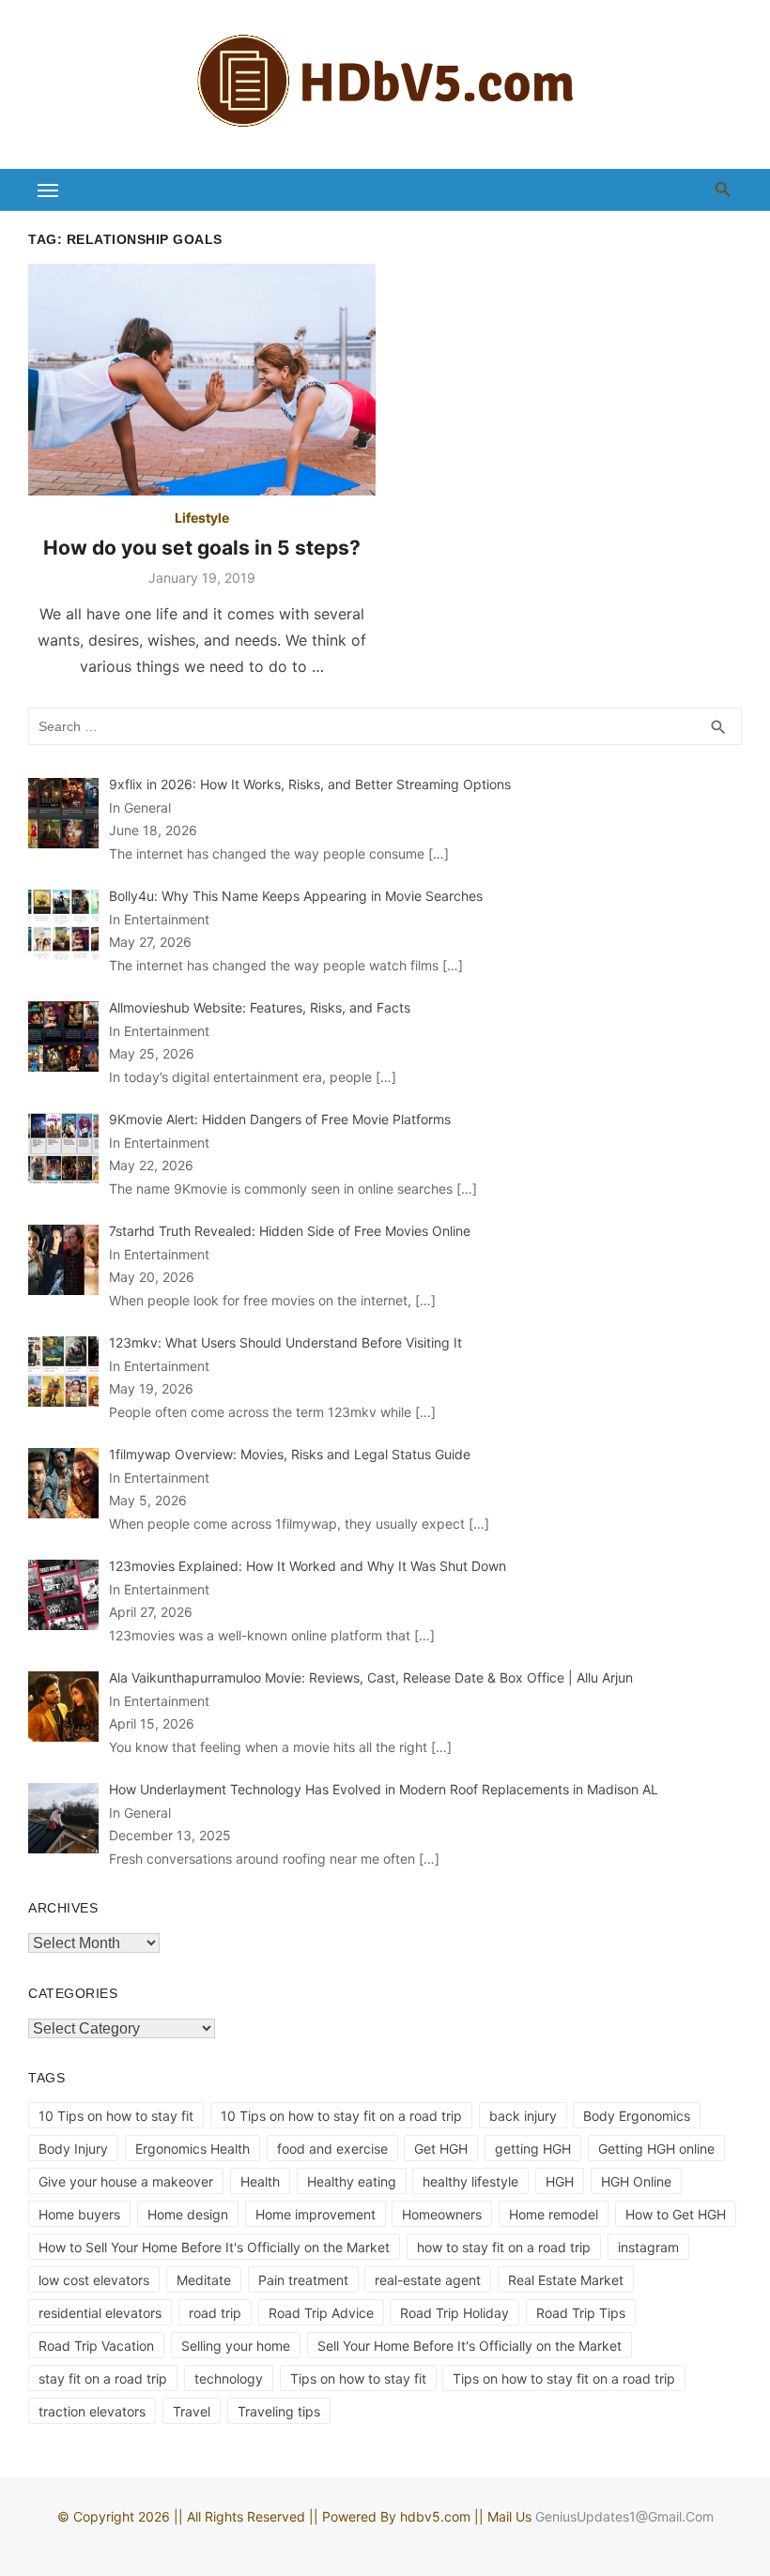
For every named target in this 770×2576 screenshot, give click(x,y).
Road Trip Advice (321, 2313)
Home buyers (79, 2214)
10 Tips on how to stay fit (116, 2116)
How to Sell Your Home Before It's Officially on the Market (214, 2247)
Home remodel (554, 2214)
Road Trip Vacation (96, 2346)
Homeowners (442, 2214)
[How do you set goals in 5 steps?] (202, 380)
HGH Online (636, 2181)
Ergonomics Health (192, 2149)
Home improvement (316, 2214)
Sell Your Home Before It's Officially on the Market (470, 2346)
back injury (523, 2116)
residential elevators (100, 2313)
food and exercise (332, 2149)
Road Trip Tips (581, 2313)
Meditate (204, 2280)
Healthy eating (352, 2181)
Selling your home (236, 2346)
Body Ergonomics (637, 2116)
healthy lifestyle (470, 2181)
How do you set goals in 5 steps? (202, 548)
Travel (192, 2411)
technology (229, 2378)
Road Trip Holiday (454, 2313)
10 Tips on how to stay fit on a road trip (341, 2116)
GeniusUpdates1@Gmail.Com (624, 2516)
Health (260, 2181)
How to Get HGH (676, 2214)
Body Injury (73, 2149)
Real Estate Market (566, 2280)
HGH (560, 2181)
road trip (215, 2313)
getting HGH (533, 2149)
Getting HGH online (656, 2149)
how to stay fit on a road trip (504, 2247)
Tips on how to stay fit (358, 2378)
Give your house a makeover (126, 2181)
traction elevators (92, 2411)
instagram (648, 2247)
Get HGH (441, 2149)
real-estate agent (428, 2280)
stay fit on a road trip (103, 2378)
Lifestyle (202, 518)
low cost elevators (94, 2280)
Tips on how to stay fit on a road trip (564, 2378)
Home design (188, 2214)
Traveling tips (279, 2411)
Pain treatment (303, 2280)
